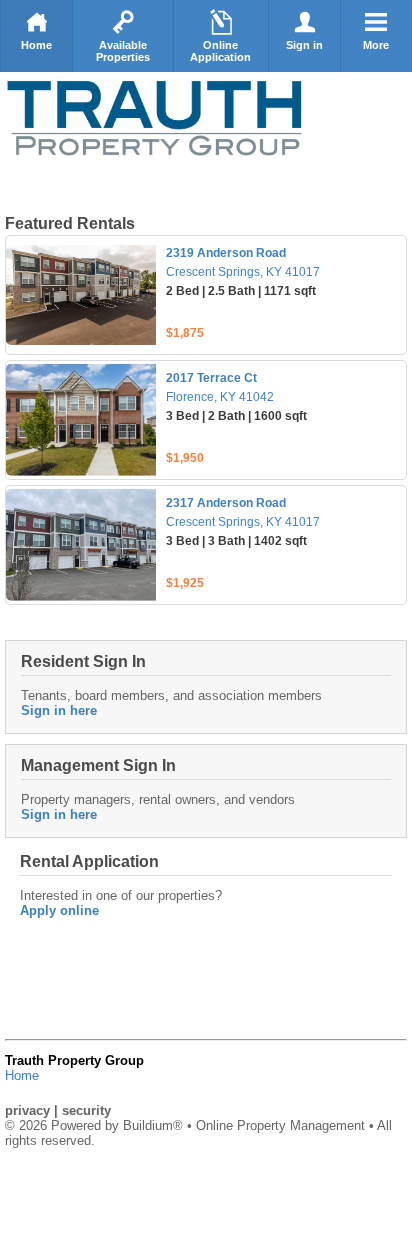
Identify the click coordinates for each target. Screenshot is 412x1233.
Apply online (59, 910)
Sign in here (59, 710)
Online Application (220, 51)
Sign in (304, 45)
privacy (27, 1110)
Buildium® (153, 1125)
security (86, 1110)
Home (36, 45)
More (376, 45)
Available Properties (123, 51)
